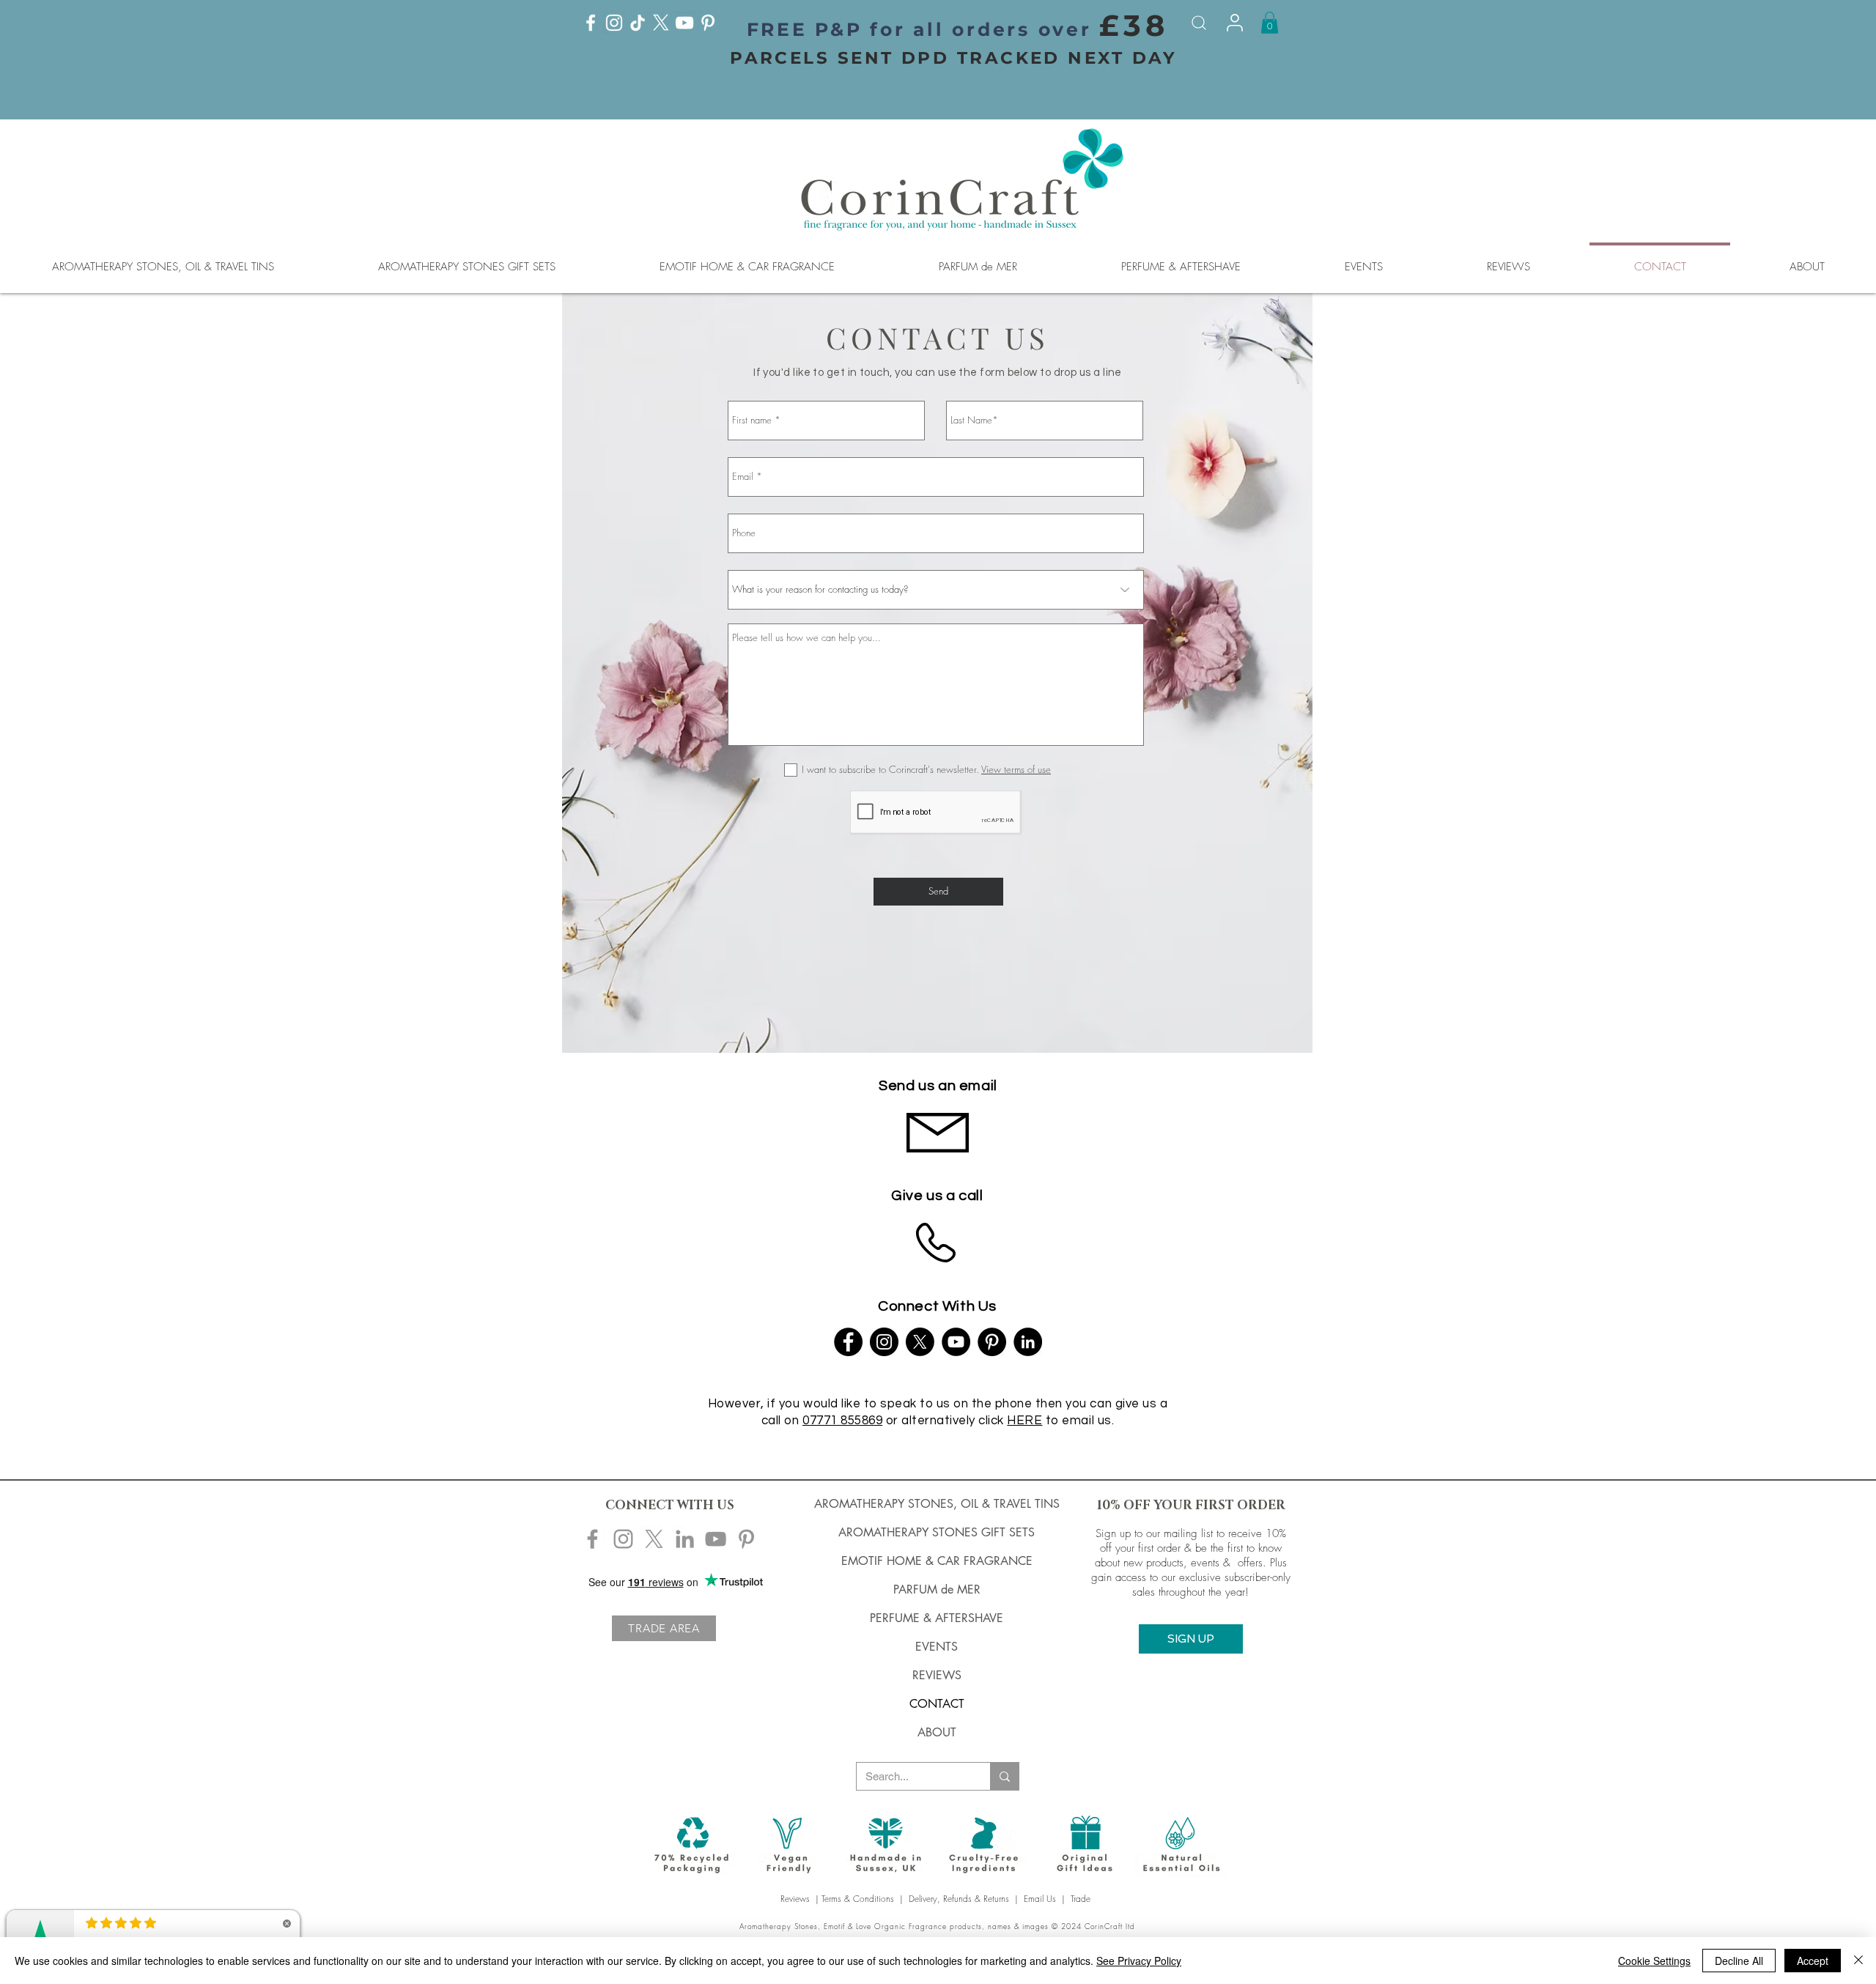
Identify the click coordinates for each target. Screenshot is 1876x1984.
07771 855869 (842, 1421)
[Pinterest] (708, 23)
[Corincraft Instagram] (623, 1539)
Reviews (797, 1899)
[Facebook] (591, 23)
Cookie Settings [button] (1654, 1961)
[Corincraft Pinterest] (746, 1539)
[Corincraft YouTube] (716, 1539)
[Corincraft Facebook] (592, 1539)
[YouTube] (684, 23)
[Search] (1199, 23)
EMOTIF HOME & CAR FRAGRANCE (937, 1561)
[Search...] (1004, 1776)
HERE (1024, 1421)
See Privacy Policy (1139, 1961)
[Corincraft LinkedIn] (685, 1539)
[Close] (1858, 1961)
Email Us (1040, 1899)
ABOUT (937, 1732)
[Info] (1235, 23)
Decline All (1739, 1961)
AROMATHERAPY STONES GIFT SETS (937, 1532)
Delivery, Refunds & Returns (959, 1899)
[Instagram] (614, 23)
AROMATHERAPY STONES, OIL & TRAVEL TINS (937, 1504)
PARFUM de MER (937, 1589)
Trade (1082, 1899)
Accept (1813, 1961)
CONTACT (937, 1704)
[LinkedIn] (1028, 1342)
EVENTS (937, 1647)
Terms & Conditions (858, 1899)
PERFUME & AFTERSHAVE (937, 1618)
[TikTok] (638, 23)
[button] (1270, 23)
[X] (661, 23)
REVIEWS (937, 1675)
